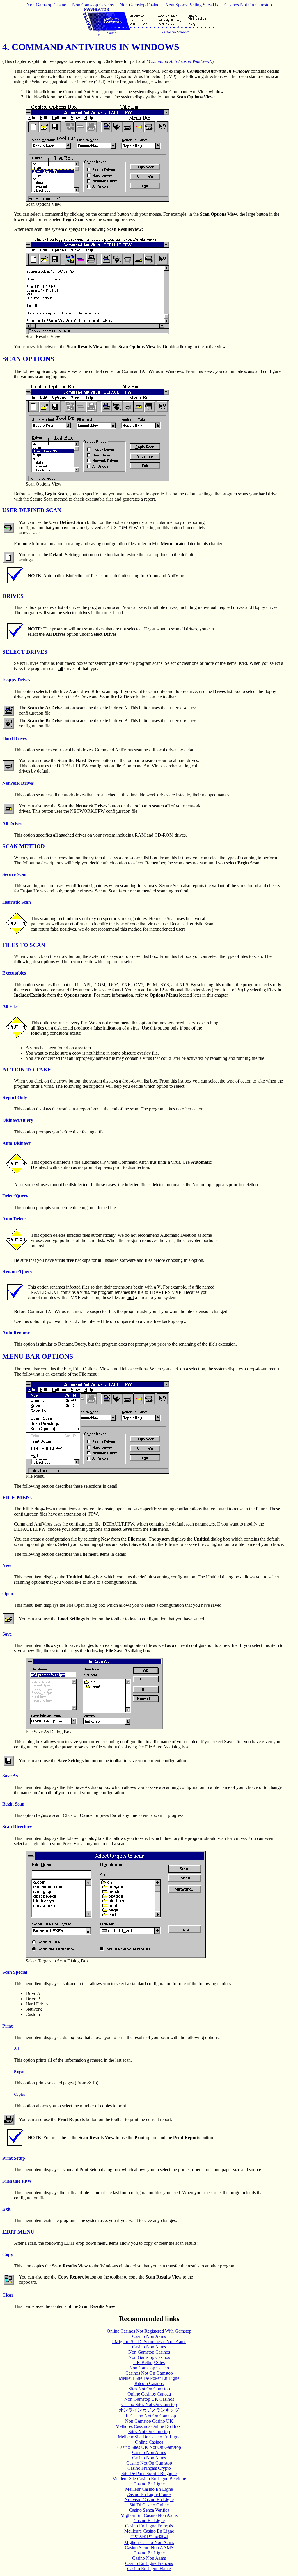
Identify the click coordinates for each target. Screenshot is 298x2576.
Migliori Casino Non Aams (149, 2542)
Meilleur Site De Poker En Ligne (149, 2378)
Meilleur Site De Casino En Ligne (149, 2437)
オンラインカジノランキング (149, 2410)
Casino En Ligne (149, 2484)
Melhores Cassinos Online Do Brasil (149, 2426)
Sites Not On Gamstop (149, 2389)
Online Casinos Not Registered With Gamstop (149, 2331)
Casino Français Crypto (149, 2468)
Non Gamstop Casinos (93, 5)
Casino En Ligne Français (149, 2526)
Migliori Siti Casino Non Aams (149, 2515)
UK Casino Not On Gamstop (149, 2416)
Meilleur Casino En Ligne (149, 2489)
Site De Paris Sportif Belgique (149, 2473)
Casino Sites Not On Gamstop (149, 2404)
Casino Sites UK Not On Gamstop (149, 2447)
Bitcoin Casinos (149, 2383)
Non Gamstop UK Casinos (149, 2399)
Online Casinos (149, 2442)
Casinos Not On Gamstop (248, 5)
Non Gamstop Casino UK (149, 2421)
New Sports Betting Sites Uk (192, 5)
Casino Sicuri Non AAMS (149, 2548)
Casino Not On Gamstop (149, 2463)
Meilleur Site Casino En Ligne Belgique (149, 2479)
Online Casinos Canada (149, 2394)
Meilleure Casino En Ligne (149, 2531)
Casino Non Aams (149, 2336)
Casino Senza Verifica (149, 2510)
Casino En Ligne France (149, 2494)
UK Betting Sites (149, 2362)
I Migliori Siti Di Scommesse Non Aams (149, 2342)
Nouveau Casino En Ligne (149, 2500)
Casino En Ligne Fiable (149, 2569)
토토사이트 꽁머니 (149, 2537)
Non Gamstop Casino (46, 5)
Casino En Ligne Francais (149, 2563)
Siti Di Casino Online (149, 2505)
